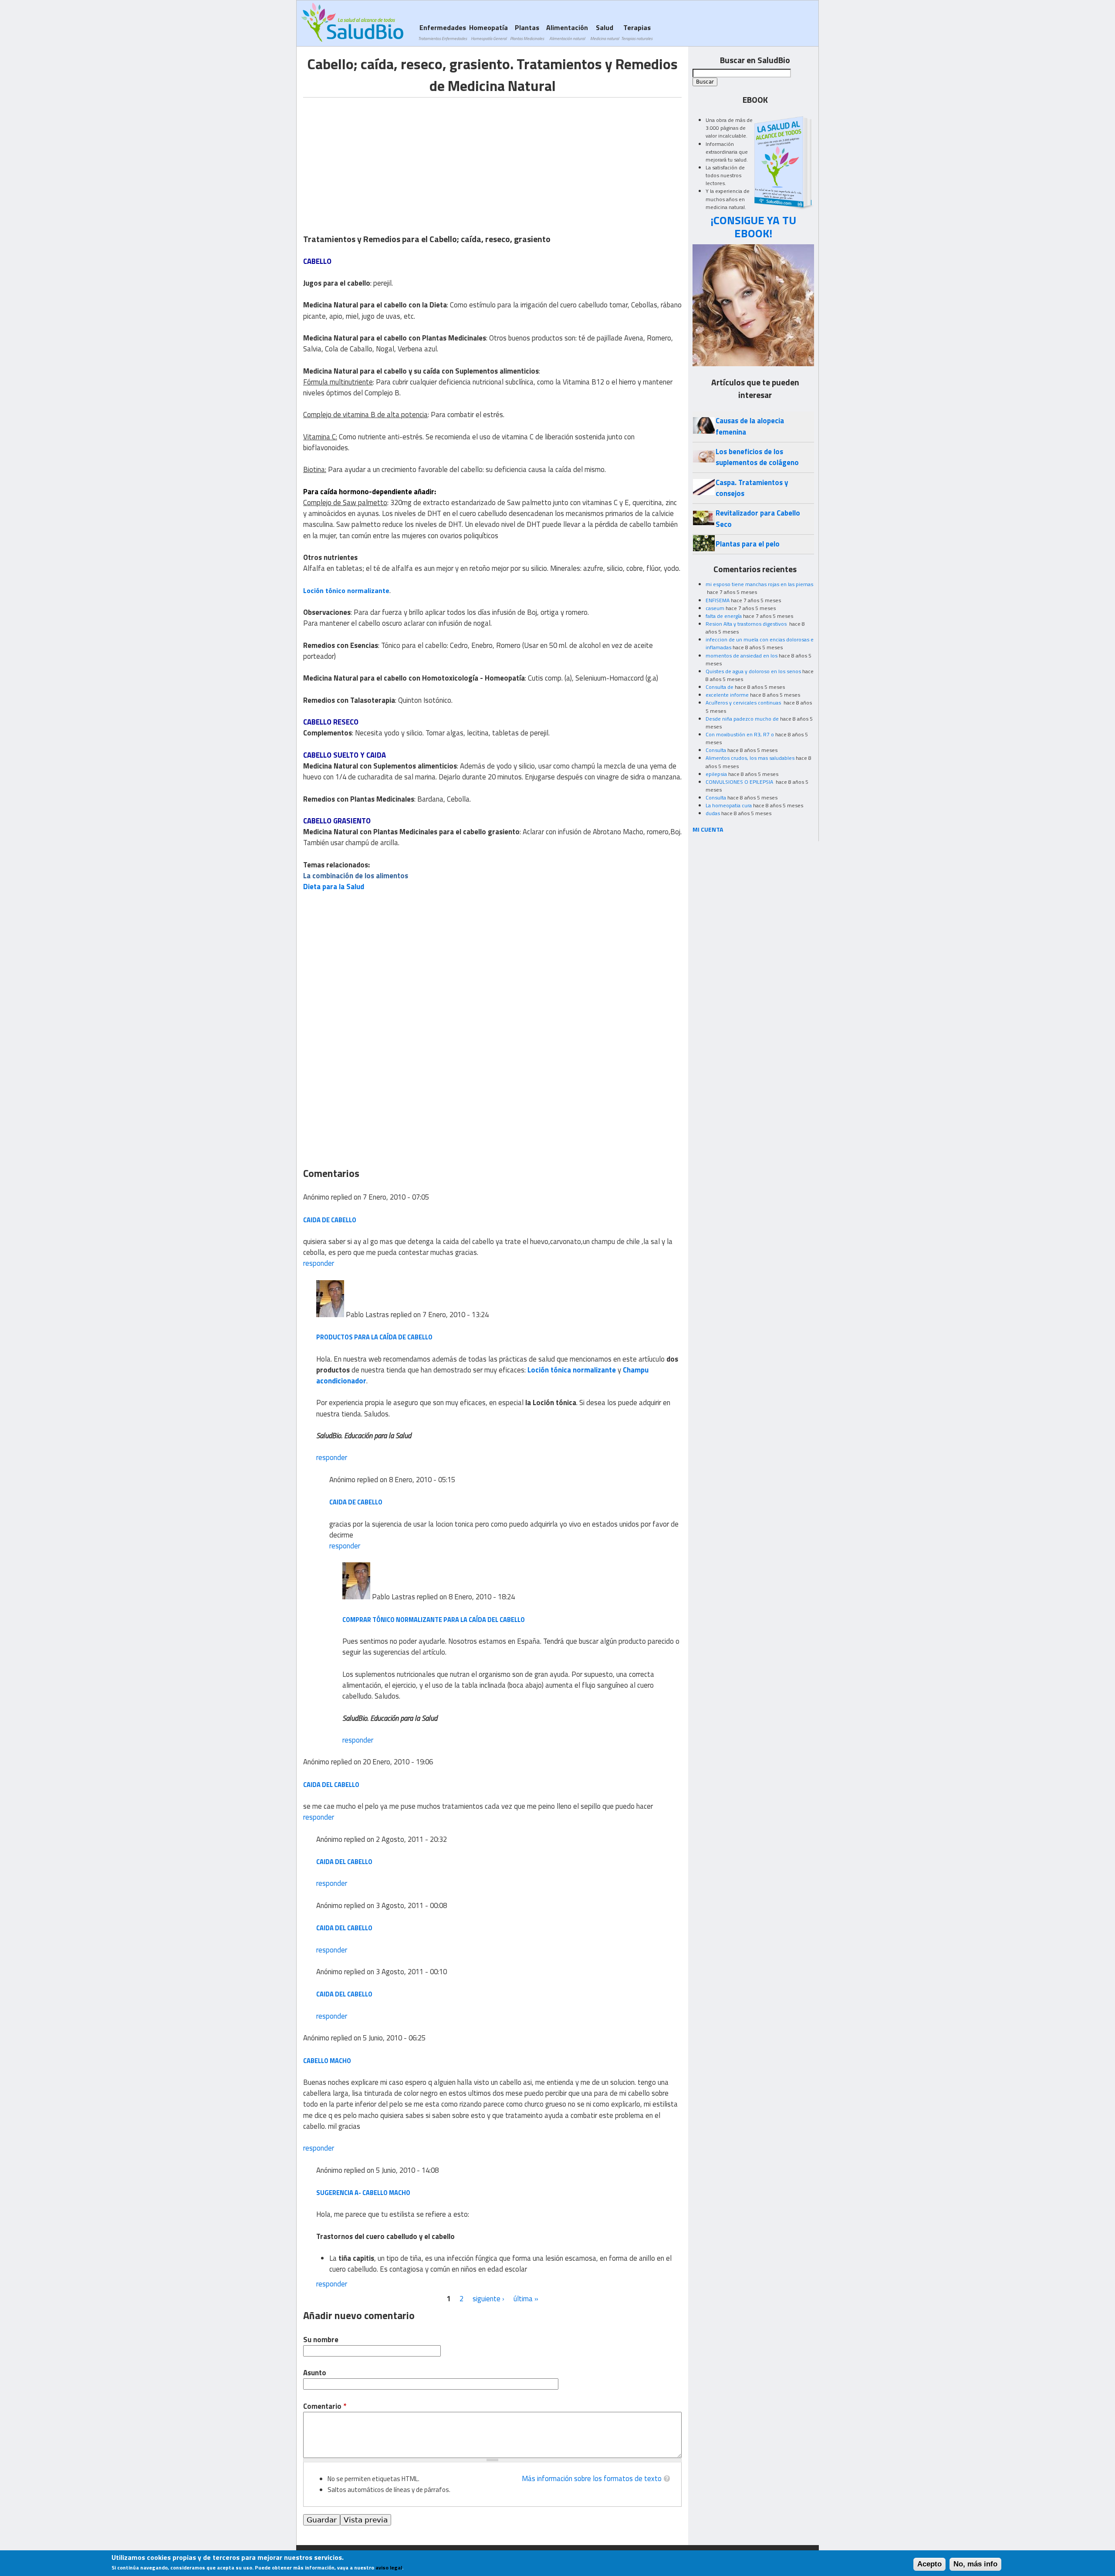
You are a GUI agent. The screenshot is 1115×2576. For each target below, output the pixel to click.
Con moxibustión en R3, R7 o (740, 734)
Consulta (716, 750)
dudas (713, 813)
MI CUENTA (708, 829)
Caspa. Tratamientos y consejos (752, 488)
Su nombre (321, 2340)
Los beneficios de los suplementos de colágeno (757, 457)
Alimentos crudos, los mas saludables (750, 758)
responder (319, 1263)
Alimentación (567, 32)
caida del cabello (331, 1785)
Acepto (929, 2564)
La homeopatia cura (729, 805)
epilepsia (716, 774)
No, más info (975, 2564)
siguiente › (488, 2299)
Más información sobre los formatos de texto (592, 2478)
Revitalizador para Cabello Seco (758, 518)
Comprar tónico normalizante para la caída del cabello (434, 1620)
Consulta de (720, 687)
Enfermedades (443, 32)
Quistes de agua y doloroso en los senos (753, 671)
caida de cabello (330, 1220)
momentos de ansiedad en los (742, 656)
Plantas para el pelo (748, 544)
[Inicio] (352, 22)
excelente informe (727, 695)
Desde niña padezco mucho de (742, 719)
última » (526, 2299)
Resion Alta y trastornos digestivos (747, 624)
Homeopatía (488, 32)
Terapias (637, 32)
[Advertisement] (376, 158)
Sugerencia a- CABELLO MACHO (363, 2193)
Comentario (325, 2406)
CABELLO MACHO (327, 2061)
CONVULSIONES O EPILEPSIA (740, 782)
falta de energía (724, 616)
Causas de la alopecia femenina (750, 426)
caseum (715, 608)
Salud (605, 32)
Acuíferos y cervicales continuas (744, 703)
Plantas (527, 32)
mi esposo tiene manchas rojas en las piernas (759, 584)
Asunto (315, 2373)
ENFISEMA (718, 600)
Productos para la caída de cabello (374, 1337)
